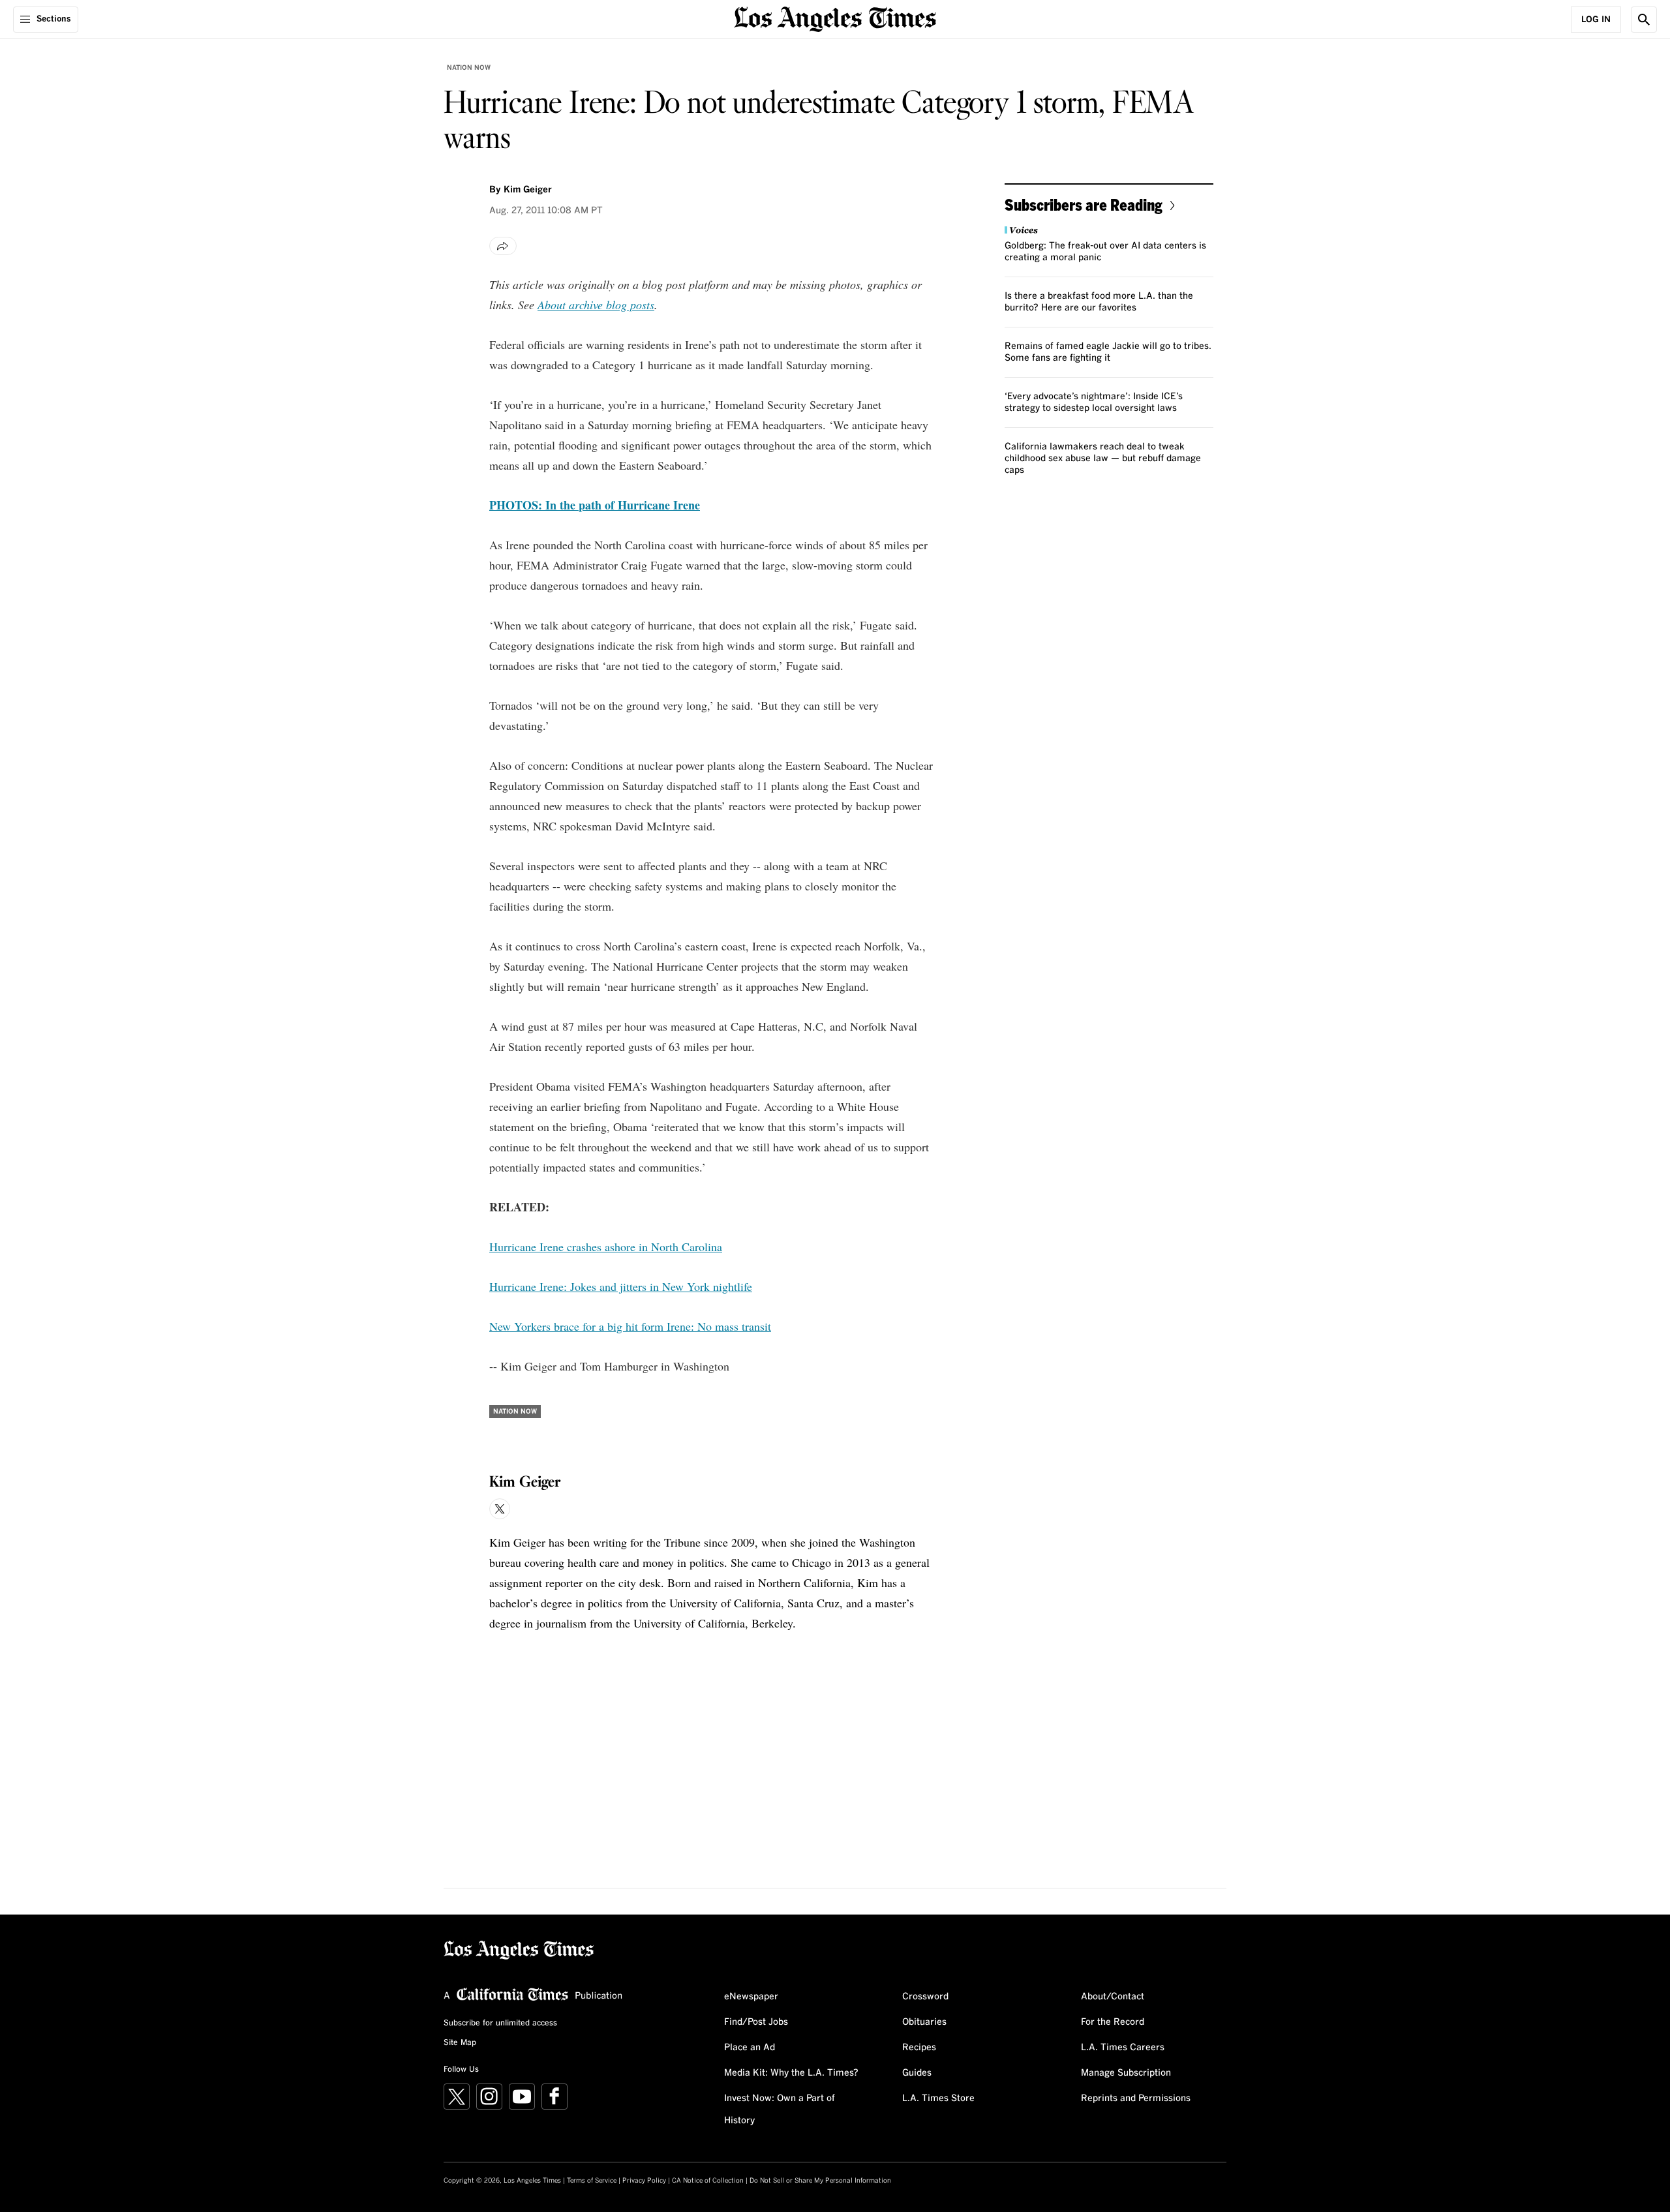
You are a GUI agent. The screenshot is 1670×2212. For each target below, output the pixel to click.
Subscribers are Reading (1084, 205)
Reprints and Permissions (1136, 2098)
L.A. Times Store (938, 2098)
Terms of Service (592, 2181)
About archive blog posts (596, 305)
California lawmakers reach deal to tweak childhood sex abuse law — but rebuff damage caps (1103, 459)
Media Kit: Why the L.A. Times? (791, 2073)
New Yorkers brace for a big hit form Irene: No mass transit (630, 1326)
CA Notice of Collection (708, 2181)
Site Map (460, 2043)
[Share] (503, 246)
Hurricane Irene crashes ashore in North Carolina (606, 1247)
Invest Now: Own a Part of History (780, 2110)
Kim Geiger (528, 190)
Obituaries (924, 2022)
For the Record (1113, 2022)
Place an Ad (750, 2048)
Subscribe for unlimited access (500, 2023)
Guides (917, 2073)
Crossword (925, 1997)
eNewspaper (751, 1997)
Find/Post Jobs (756, 2022)
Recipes (919, 2048)
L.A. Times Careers (1123, 2048)
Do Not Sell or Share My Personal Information (820, 2181)
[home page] (835, 18)
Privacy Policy (644, 2181)
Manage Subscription (1126, 2073)
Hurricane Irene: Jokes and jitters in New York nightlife (621, 1286)
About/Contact (1113, 1997)
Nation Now (469, 68)
